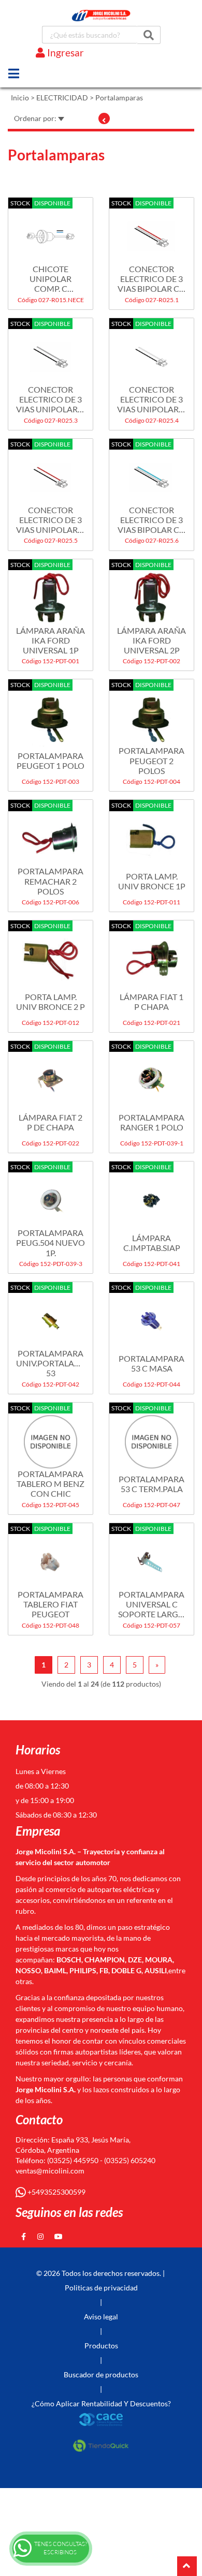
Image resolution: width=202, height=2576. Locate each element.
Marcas (46, 68)
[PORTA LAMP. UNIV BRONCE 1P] (151, 833)
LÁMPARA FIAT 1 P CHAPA (151, 1002)
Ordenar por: (36, 118)
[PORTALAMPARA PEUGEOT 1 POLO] (51, 713)
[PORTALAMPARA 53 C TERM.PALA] (151, 1436)
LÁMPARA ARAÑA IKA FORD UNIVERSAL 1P (51, 640)
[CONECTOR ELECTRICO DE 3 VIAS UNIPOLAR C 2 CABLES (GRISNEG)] (51, 352)
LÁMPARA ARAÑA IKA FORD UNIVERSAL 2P (151, 640)
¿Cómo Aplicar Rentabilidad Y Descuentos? (101, 2403)
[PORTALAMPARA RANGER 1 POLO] (151, 1075)
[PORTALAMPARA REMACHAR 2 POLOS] (51, 833)
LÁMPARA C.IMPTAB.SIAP (152, 1243)
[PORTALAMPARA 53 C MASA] (151, 1316)
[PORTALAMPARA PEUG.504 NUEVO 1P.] (51, 1195)
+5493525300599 (56, 2192)
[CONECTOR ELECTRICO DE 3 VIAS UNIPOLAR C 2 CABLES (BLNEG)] (151, 352)
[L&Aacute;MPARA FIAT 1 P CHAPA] (151, 954)
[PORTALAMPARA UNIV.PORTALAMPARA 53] (51, 1316)
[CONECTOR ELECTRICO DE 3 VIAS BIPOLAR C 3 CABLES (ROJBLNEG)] (151, 231)
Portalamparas (119, 98)
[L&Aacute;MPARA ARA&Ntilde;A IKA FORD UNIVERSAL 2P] (151, 593)
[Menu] (14, 73)
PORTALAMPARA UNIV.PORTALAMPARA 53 (51, 1363)
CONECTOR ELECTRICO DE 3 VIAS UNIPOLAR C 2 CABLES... (51, 399)
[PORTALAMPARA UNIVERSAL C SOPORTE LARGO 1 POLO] (151, 1557)
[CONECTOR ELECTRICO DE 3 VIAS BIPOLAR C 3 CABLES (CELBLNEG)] (151, 472)
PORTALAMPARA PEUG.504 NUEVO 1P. (51, 1242)
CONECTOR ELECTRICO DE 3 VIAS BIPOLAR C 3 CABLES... (151, 279)
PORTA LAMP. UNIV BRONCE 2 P (51, 1002)
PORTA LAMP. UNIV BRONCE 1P (152, 881)
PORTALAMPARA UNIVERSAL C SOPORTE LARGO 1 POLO (151, 1604)
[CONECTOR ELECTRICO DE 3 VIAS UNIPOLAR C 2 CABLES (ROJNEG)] (51, 472)
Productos (101, 2346)
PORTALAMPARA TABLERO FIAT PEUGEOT (51, 1604)
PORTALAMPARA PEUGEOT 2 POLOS (151, 760)
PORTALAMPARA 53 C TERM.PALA (151, 1484)
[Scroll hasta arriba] (187, 2566)
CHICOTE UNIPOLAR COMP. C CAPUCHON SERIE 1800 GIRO (51, 279)
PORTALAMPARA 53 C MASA (151, 1363)
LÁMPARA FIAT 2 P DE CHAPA (51, 1122)
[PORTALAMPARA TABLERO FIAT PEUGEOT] (51, 1557)
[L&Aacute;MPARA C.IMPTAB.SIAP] (151, 1195)
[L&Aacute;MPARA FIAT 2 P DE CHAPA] (51, 1075)
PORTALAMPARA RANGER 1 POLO (151, 1122)
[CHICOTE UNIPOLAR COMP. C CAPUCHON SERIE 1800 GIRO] (51, 231)
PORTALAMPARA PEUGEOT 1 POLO (51, 761)
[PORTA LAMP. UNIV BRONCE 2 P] (51, 954)
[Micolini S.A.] (101, 16)
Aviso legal (101, 2317)
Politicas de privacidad (101, 2288)
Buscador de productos (101, 2374)
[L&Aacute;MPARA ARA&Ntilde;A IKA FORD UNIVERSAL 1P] (51, 593)
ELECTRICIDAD (62, 98)
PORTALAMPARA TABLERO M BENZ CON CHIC (51, 1484)
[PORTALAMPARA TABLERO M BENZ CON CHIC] (51, 1436)
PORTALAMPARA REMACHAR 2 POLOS (51, 881)
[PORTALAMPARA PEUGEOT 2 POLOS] (151, 713)
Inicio (20, 98)
